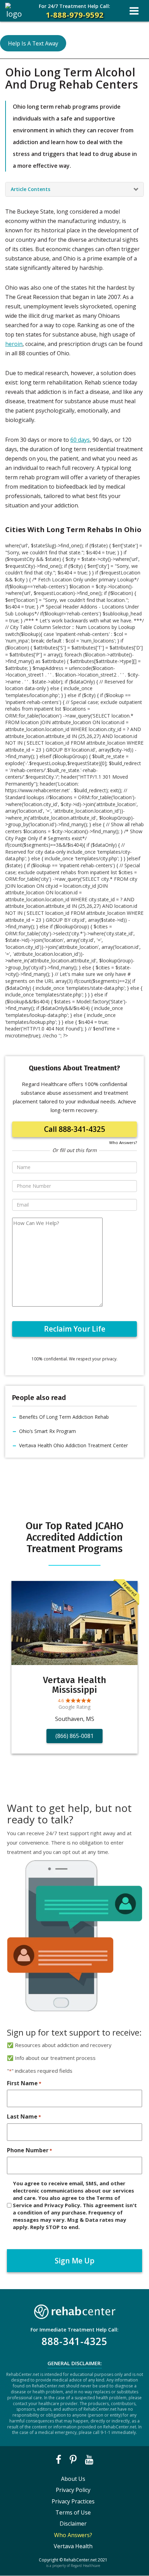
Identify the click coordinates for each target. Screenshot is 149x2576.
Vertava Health (73, 2546)
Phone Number (29, 2150)
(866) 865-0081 (74, 1736)
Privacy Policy (73, 2490)
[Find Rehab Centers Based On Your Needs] (74, 2310)
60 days (80, 440)
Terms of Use (73, 2512)
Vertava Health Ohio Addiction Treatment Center (73, 1445)
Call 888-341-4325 (74, 1129)
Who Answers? (123, 1142)
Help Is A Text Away (33, 43)
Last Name (24, 2117)
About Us (73, 2479)
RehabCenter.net (80, 2560)
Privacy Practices (73, 2501)
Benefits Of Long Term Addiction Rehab (64, 1417)
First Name (24, 2083)
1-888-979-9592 (74, 11)
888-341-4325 (74, 2341)
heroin (14, 344)
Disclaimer (73, 2524)
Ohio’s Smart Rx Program (47, 1431)
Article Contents (30, 189)
